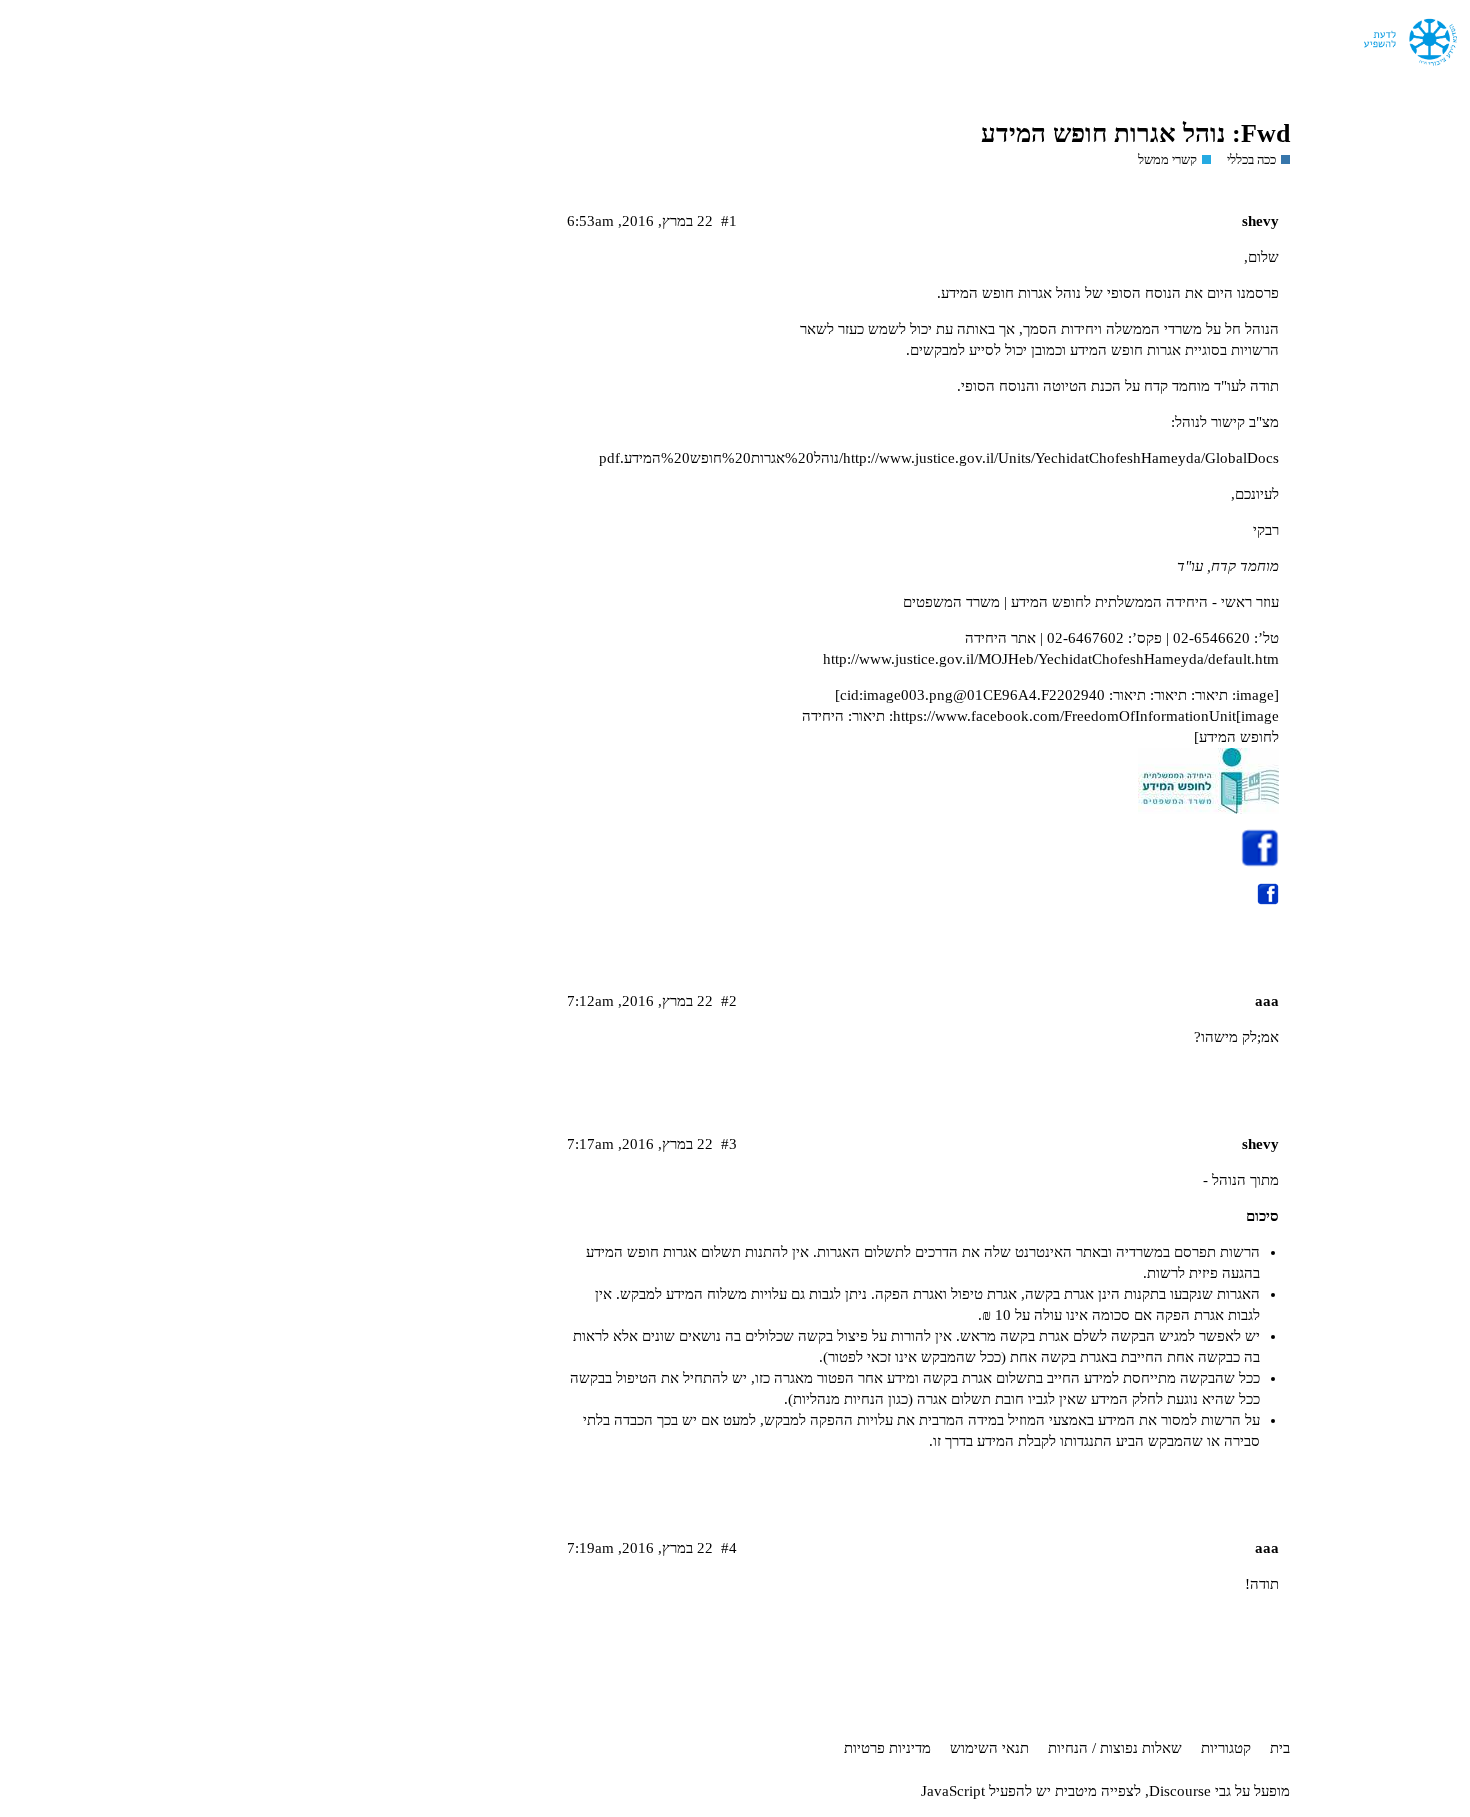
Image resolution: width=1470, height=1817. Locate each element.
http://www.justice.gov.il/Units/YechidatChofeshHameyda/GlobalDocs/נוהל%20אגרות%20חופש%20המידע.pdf (939, 458)
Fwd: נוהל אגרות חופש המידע (1135, 133)
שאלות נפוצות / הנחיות (1115, 1748)
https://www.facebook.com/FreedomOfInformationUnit (1064, 716)
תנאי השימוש (989, 1748)
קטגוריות (1226, 1748)
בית (1280, 1748)
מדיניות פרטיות (887, 1748)
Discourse (1180, 1791)
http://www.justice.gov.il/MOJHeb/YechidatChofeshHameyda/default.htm (1051, 659)
